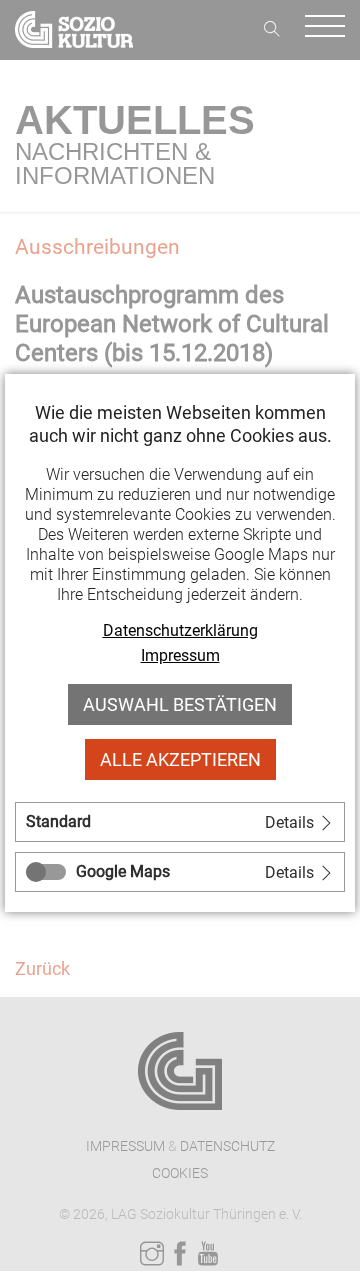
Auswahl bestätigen (180, 704)
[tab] (180, 822)
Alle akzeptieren (180, 759)
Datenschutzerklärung (180, 630)
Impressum (180, 655)
